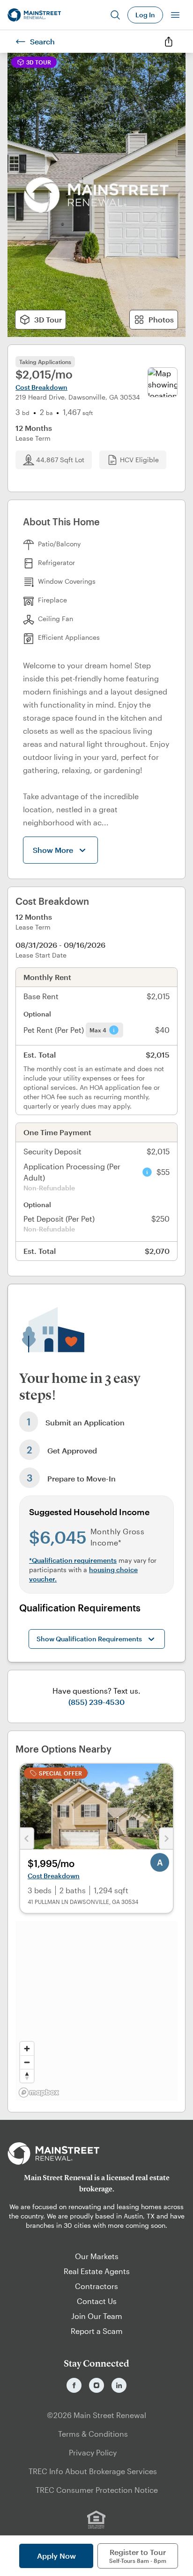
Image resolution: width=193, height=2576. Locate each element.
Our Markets (97, 2256)
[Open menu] (175, 15)
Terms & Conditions (93, 2434)
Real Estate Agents (97, 2271)
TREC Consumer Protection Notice (97, 2490)
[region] (96, 2011)
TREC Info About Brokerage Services (93, 2471)
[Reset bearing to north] (27, 2076)
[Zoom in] (27, 2049)
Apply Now (56, 2556)
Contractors (96, 2286)
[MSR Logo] (96, 2154)
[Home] (34, 15)
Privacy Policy (93, 2452)
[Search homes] (115, 15)
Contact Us (97, 2301)
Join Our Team (97, 2316)
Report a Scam (97, 2331)
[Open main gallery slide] (96, 195)
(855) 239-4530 (96, 1702)
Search (42, 41)
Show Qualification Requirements (89, 1639)
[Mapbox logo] (39, 2093)
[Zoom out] (27, 2062)
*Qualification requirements (73, 1560)
